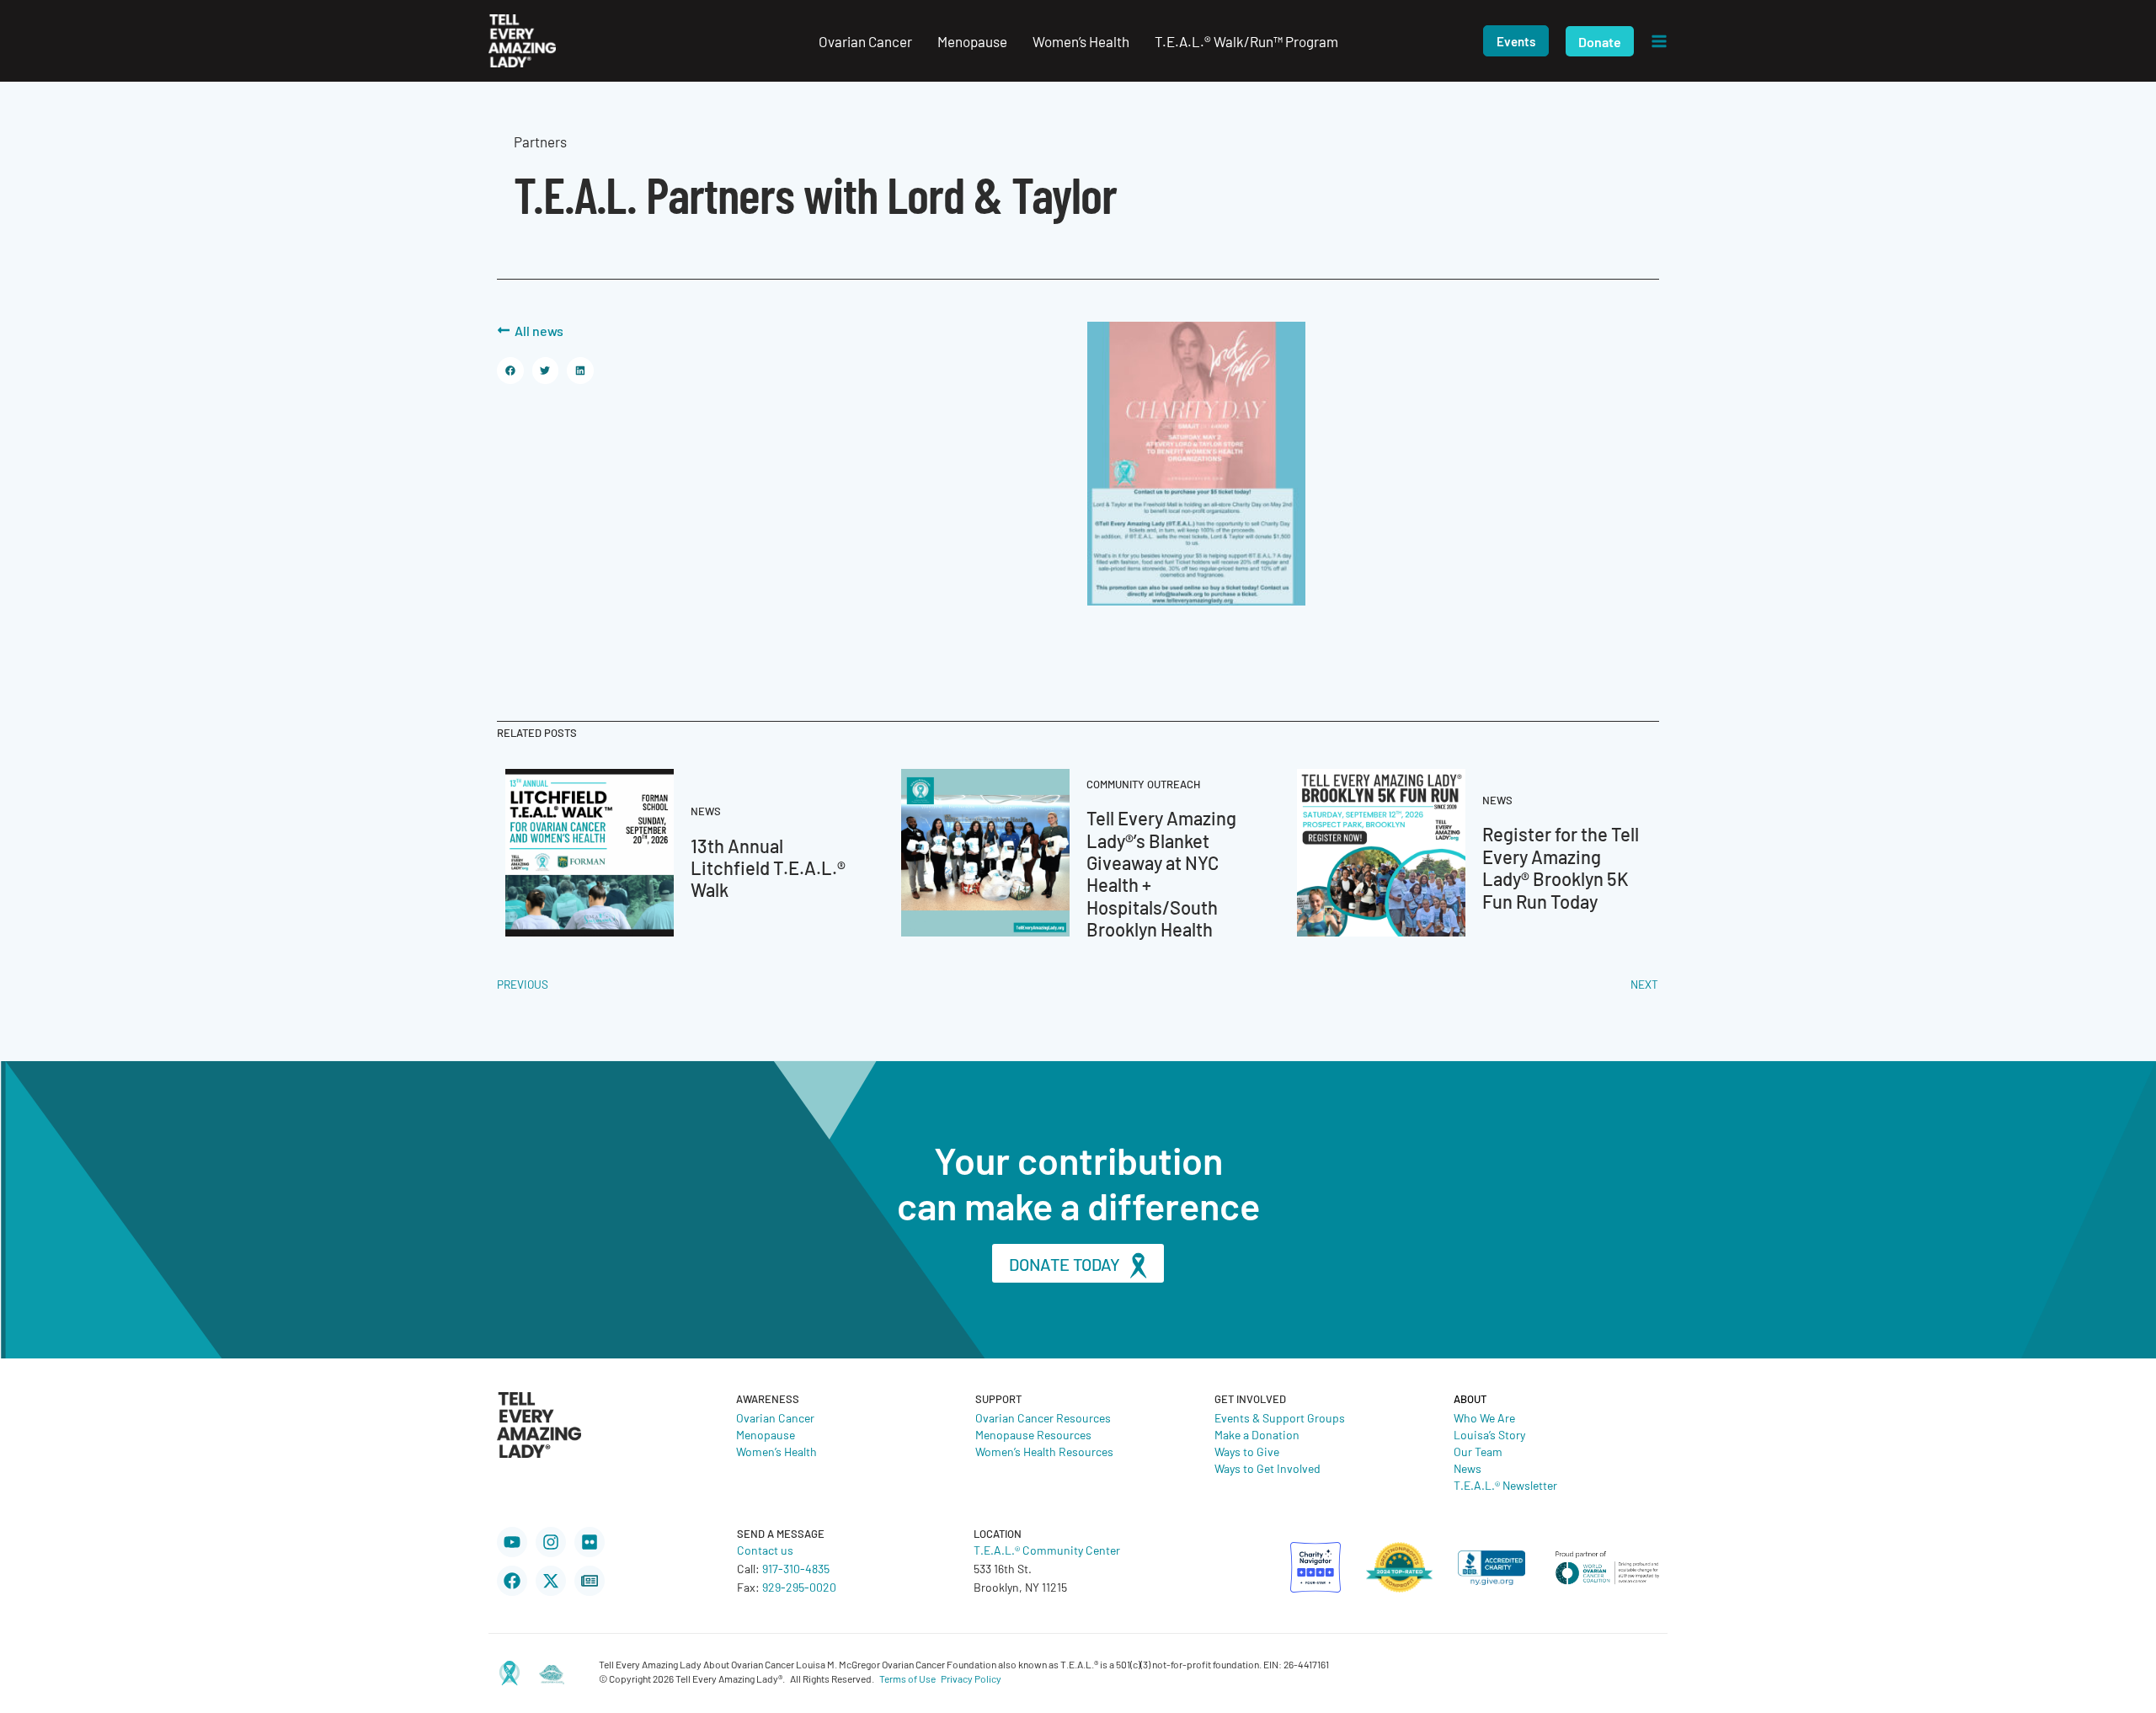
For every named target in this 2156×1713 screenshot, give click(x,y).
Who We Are (1484, 1417)
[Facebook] (512, 1581)
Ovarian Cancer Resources (1043, 1417)
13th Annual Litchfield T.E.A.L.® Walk (768, 867)
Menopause (766, 1434)
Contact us (765, 1550)
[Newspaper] (590, 1581)
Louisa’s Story (1489, 1434)
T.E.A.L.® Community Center (1047, 1550)
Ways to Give (1247, 1451)
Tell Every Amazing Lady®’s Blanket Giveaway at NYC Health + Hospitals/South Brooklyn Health (1161, 873)
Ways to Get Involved (1267, 1468)
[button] (1516, 41)
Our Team (1478, 1451)
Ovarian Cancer (775, 1417)
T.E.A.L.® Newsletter (1505, 1485)
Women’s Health (776, 1451)
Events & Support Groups (1280, 1417)
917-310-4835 (796, 1568)
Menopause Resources (1033, 1434)
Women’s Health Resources (1044, 1451)
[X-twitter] (551, 1581)
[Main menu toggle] (1659, 41)
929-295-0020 (799, 1587)
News (1468, 1468)
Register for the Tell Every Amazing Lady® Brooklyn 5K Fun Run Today (1561, 867)
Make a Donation (1257, 1434)
